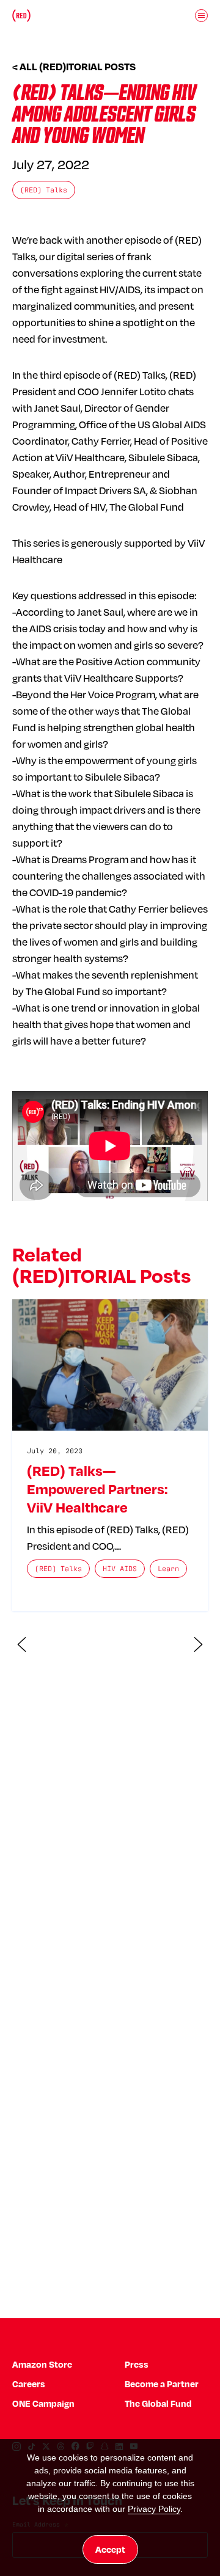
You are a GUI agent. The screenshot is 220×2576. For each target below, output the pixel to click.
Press (137, 2364)
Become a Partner (162, 2384)
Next (199, 1644)
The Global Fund (158, 2403)
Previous (22, 1644)
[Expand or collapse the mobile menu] (202, 15)
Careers (29, 2384)
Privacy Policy (154, 2509)
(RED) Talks (44, 190)
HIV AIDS (120, 1568)
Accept (110, 2549)
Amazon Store (42, 2364)
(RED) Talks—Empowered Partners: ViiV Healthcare (97, 1489)
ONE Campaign (43, 2403)
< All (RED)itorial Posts (74, 67)
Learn (168, 1568)
